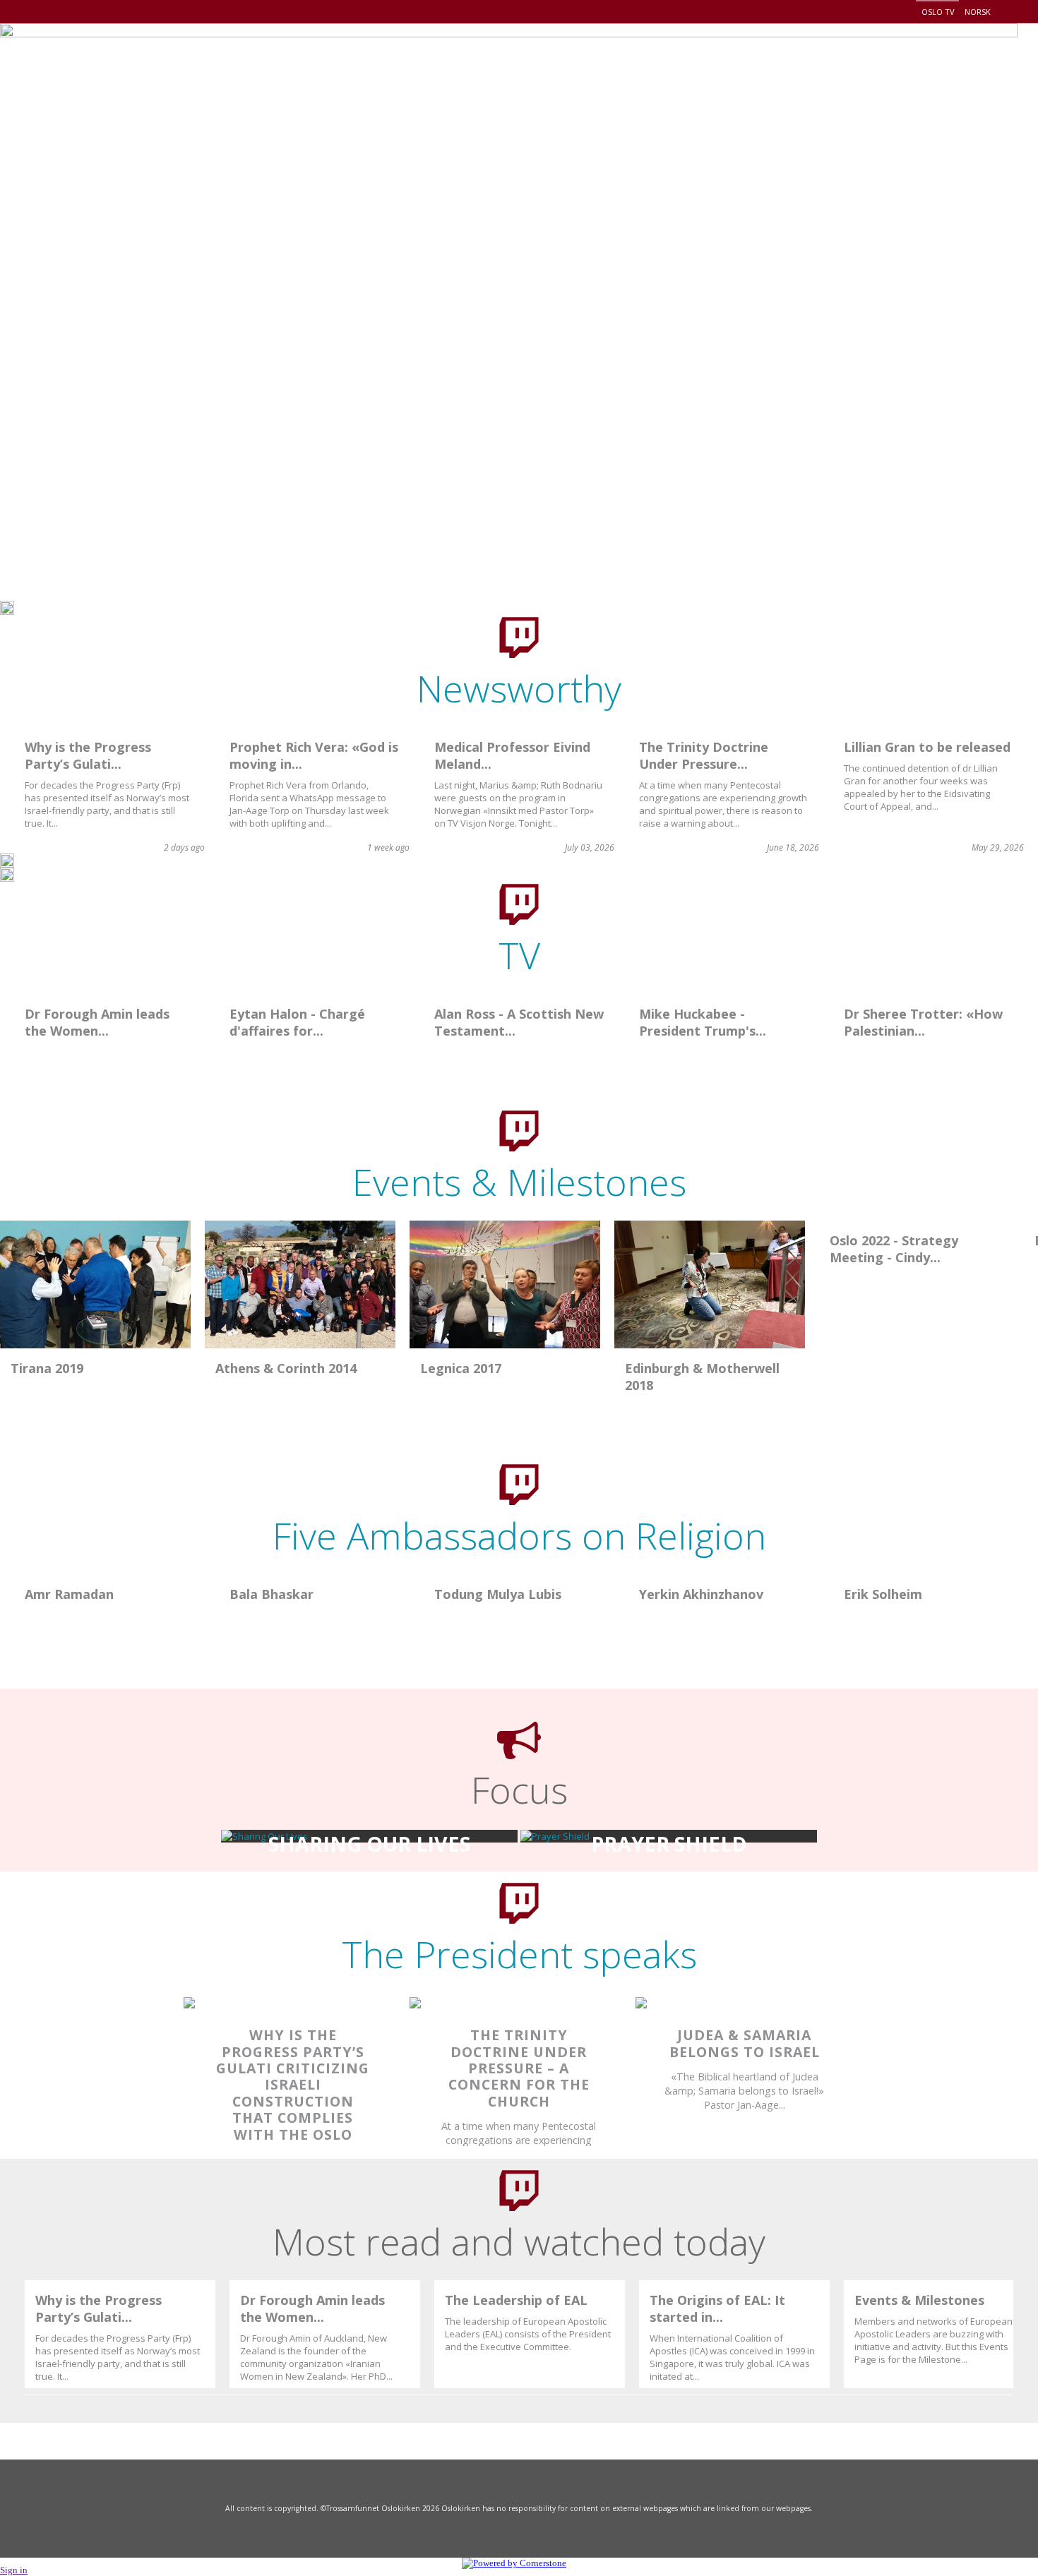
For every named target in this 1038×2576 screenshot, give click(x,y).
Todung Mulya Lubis (498, 1594)
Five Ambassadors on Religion (519, 1535)
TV (519, 955)
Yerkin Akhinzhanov (701, 1594)
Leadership (706, 60)
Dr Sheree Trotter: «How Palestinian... (923, 1022)
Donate (949, 60)
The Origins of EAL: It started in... (717, 2308)
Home (389, 60)
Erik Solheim (883, 1594)
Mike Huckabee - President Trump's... (703, 1022)
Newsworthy (519, 688)
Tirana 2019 (47, 1368)
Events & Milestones (519, 1181)
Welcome (464, 60)
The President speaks (519, 1954)
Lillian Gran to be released (927, 747)
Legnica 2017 (461, 1368)
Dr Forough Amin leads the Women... (97, 1022)
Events (792, 60)
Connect (872, 60)
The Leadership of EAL (516, 2300)
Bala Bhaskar (272, 1594)
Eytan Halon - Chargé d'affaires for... (297, 1022)
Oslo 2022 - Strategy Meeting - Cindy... (894, 1249)
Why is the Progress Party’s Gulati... (88, 755)
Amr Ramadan (69, 1594)
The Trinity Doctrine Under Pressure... (704, 755)
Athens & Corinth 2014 (286, 1368)
